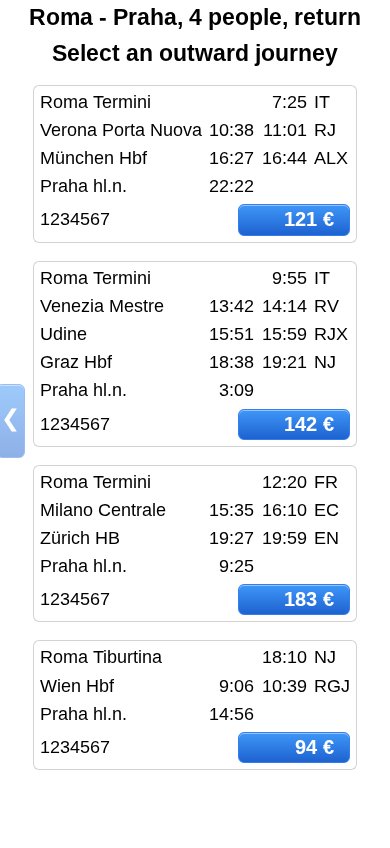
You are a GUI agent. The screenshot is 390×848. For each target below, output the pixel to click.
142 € (309, 424)
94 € (314, 747)
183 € (309, 599)
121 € (309, 219)
